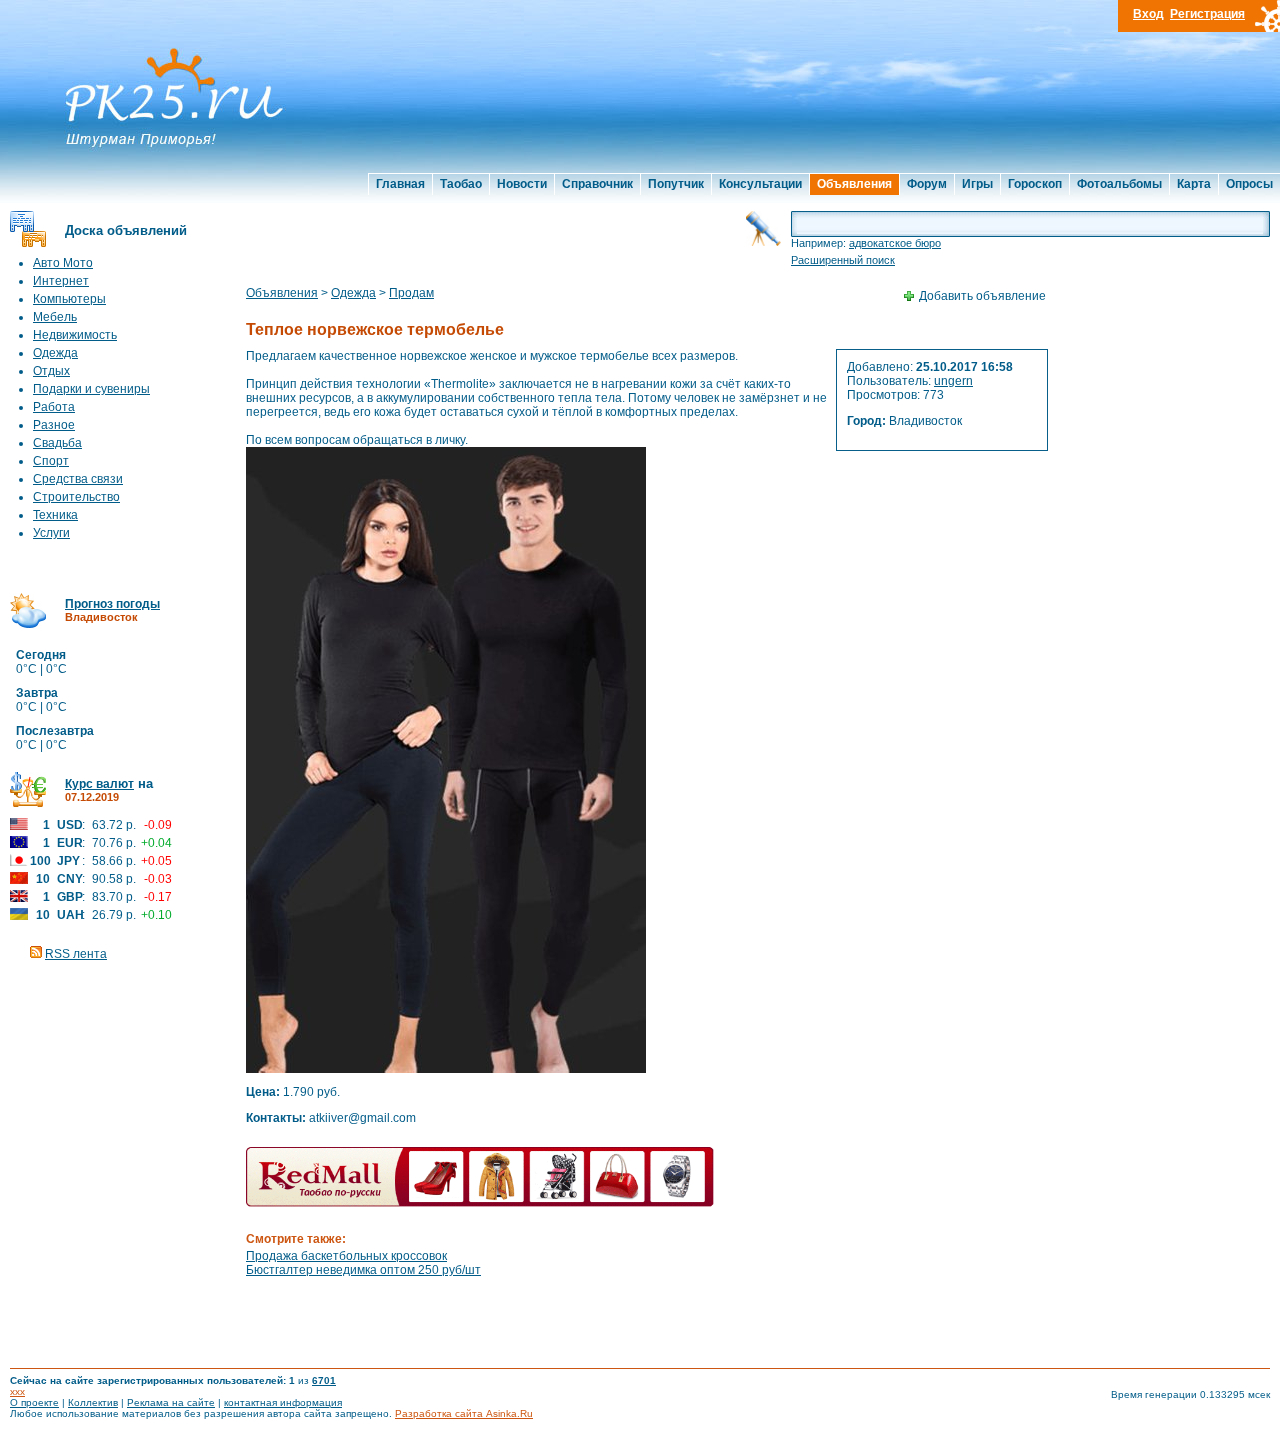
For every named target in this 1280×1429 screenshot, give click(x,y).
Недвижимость (75, 335)
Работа (54, 407)
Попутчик (676, 184)
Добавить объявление (982, 296)
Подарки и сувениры (91, 389)
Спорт (51, 461)
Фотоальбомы (1119, 184)
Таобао (461, 184)
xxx (17, 1391)
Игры (977, 184)
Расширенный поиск (843, 260)
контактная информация (283, 1402)
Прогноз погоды (112, 604)
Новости (522, 184)
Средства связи (78, 479)
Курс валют (99, 784)
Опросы (1249, 184)
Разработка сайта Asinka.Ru (464, 1413)
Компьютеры (69, 299)
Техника (55, 515)
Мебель (55, 317)
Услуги (51, 533)
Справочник (597, 184)
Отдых (51, 371)
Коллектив (93, 1402)
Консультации (760, 184)
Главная (400, 184)
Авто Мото (63, 263)
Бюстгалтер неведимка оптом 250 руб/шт (363, 1270)
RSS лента (76, 954)
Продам (411, 293)
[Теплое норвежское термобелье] (446, 1069)
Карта (1194, 184)
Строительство (76, 497)
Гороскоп (1035, 184)
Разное (54, 425)
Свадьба (57, 443)
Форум (927, 184)
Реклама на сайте (171, 1402)
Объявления (854, 184)
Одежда (55, 353)
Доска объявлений (126, 230)
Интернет (61, 281)
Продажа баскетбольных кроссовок (346, 1256)
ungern (953, 381)
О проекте (34, 1402)
